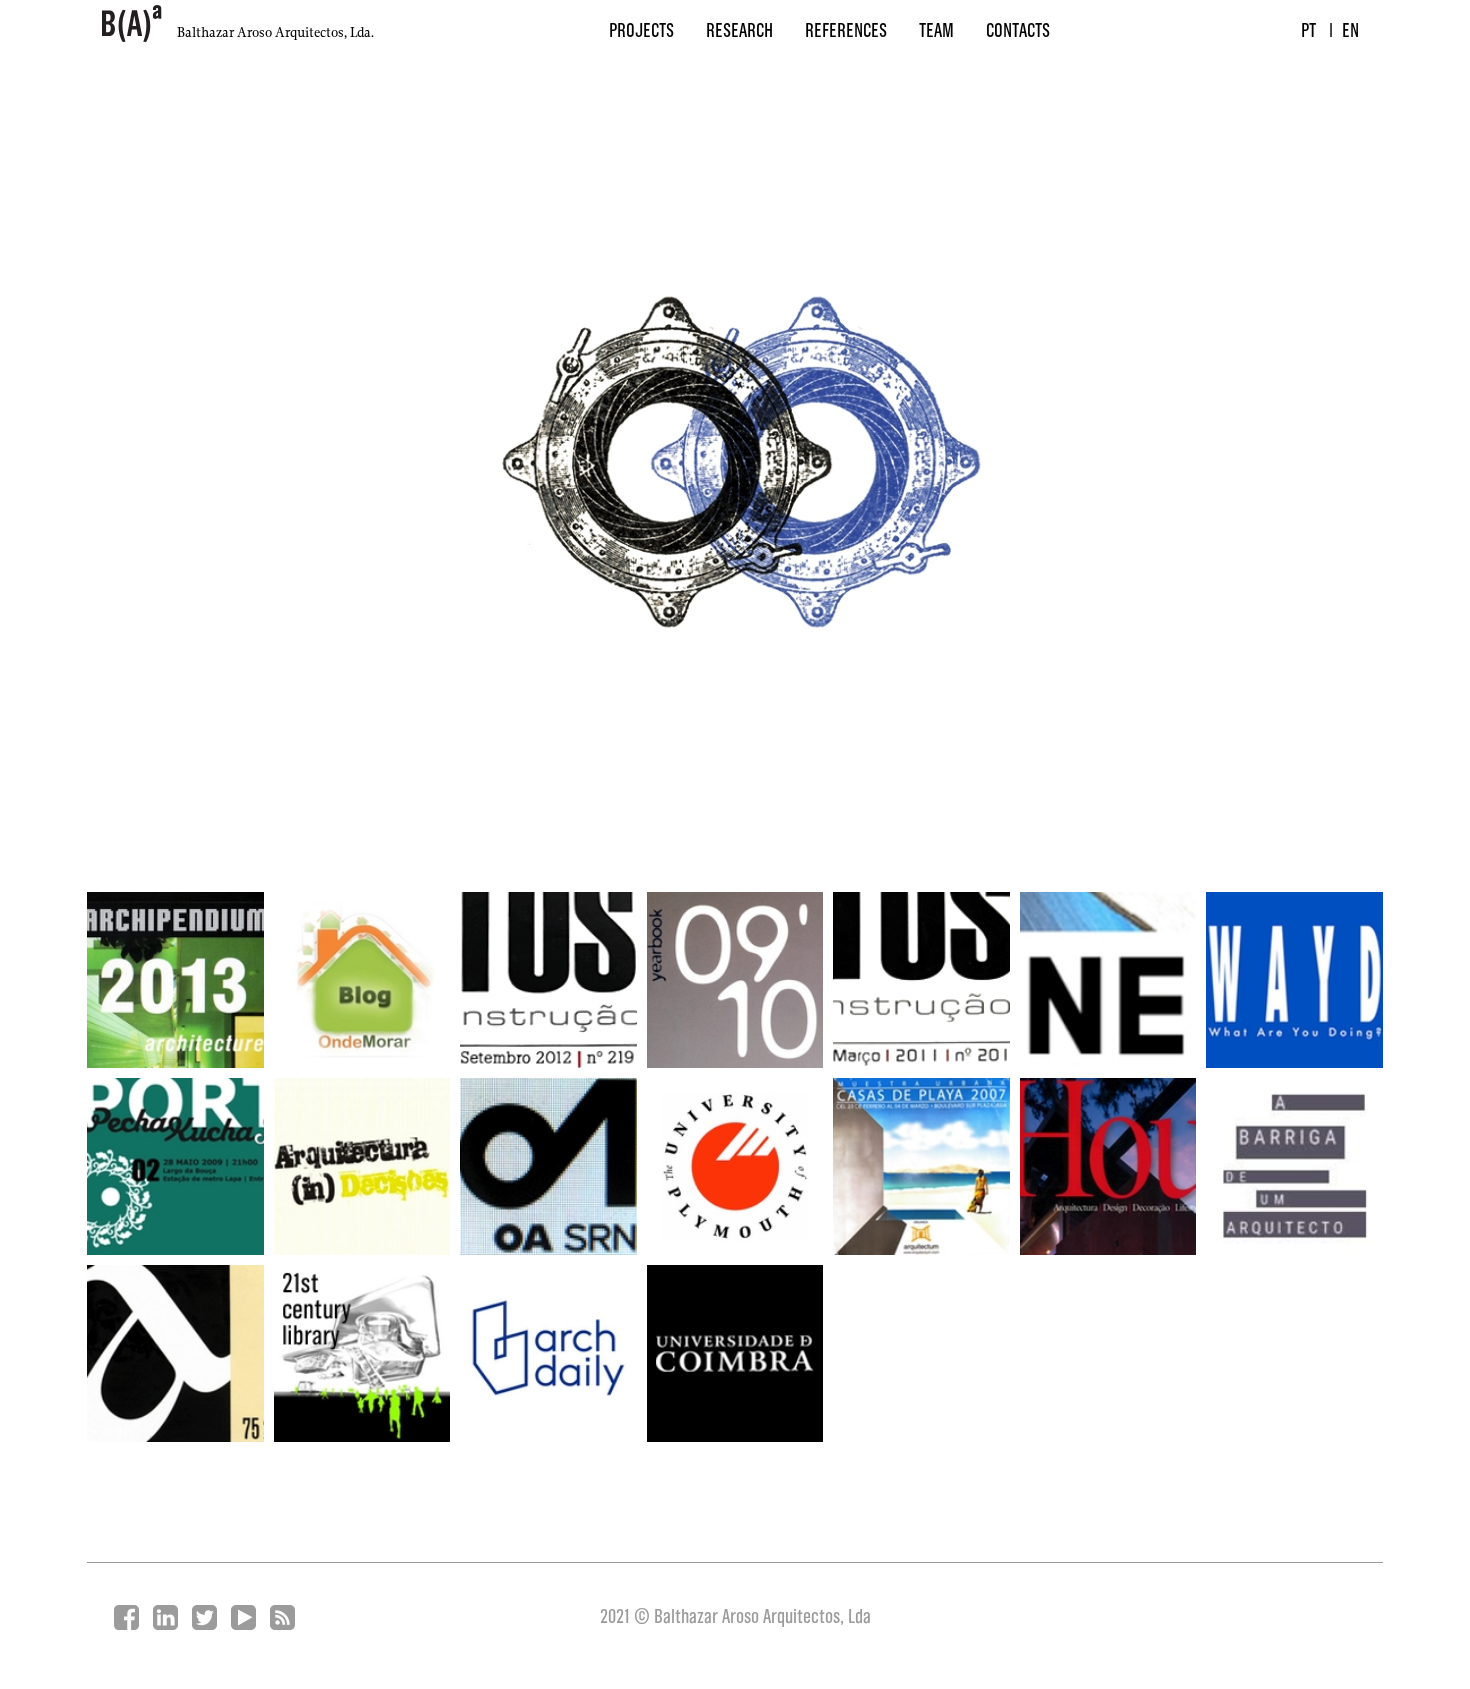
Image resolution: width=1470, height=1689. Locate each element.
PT (1308, 32)
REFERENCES (846, 32)
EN (1350, 32)
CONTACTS (1018, 32)
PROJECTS (641, 32)
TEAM (936, 32)
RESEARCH (739, 32)
